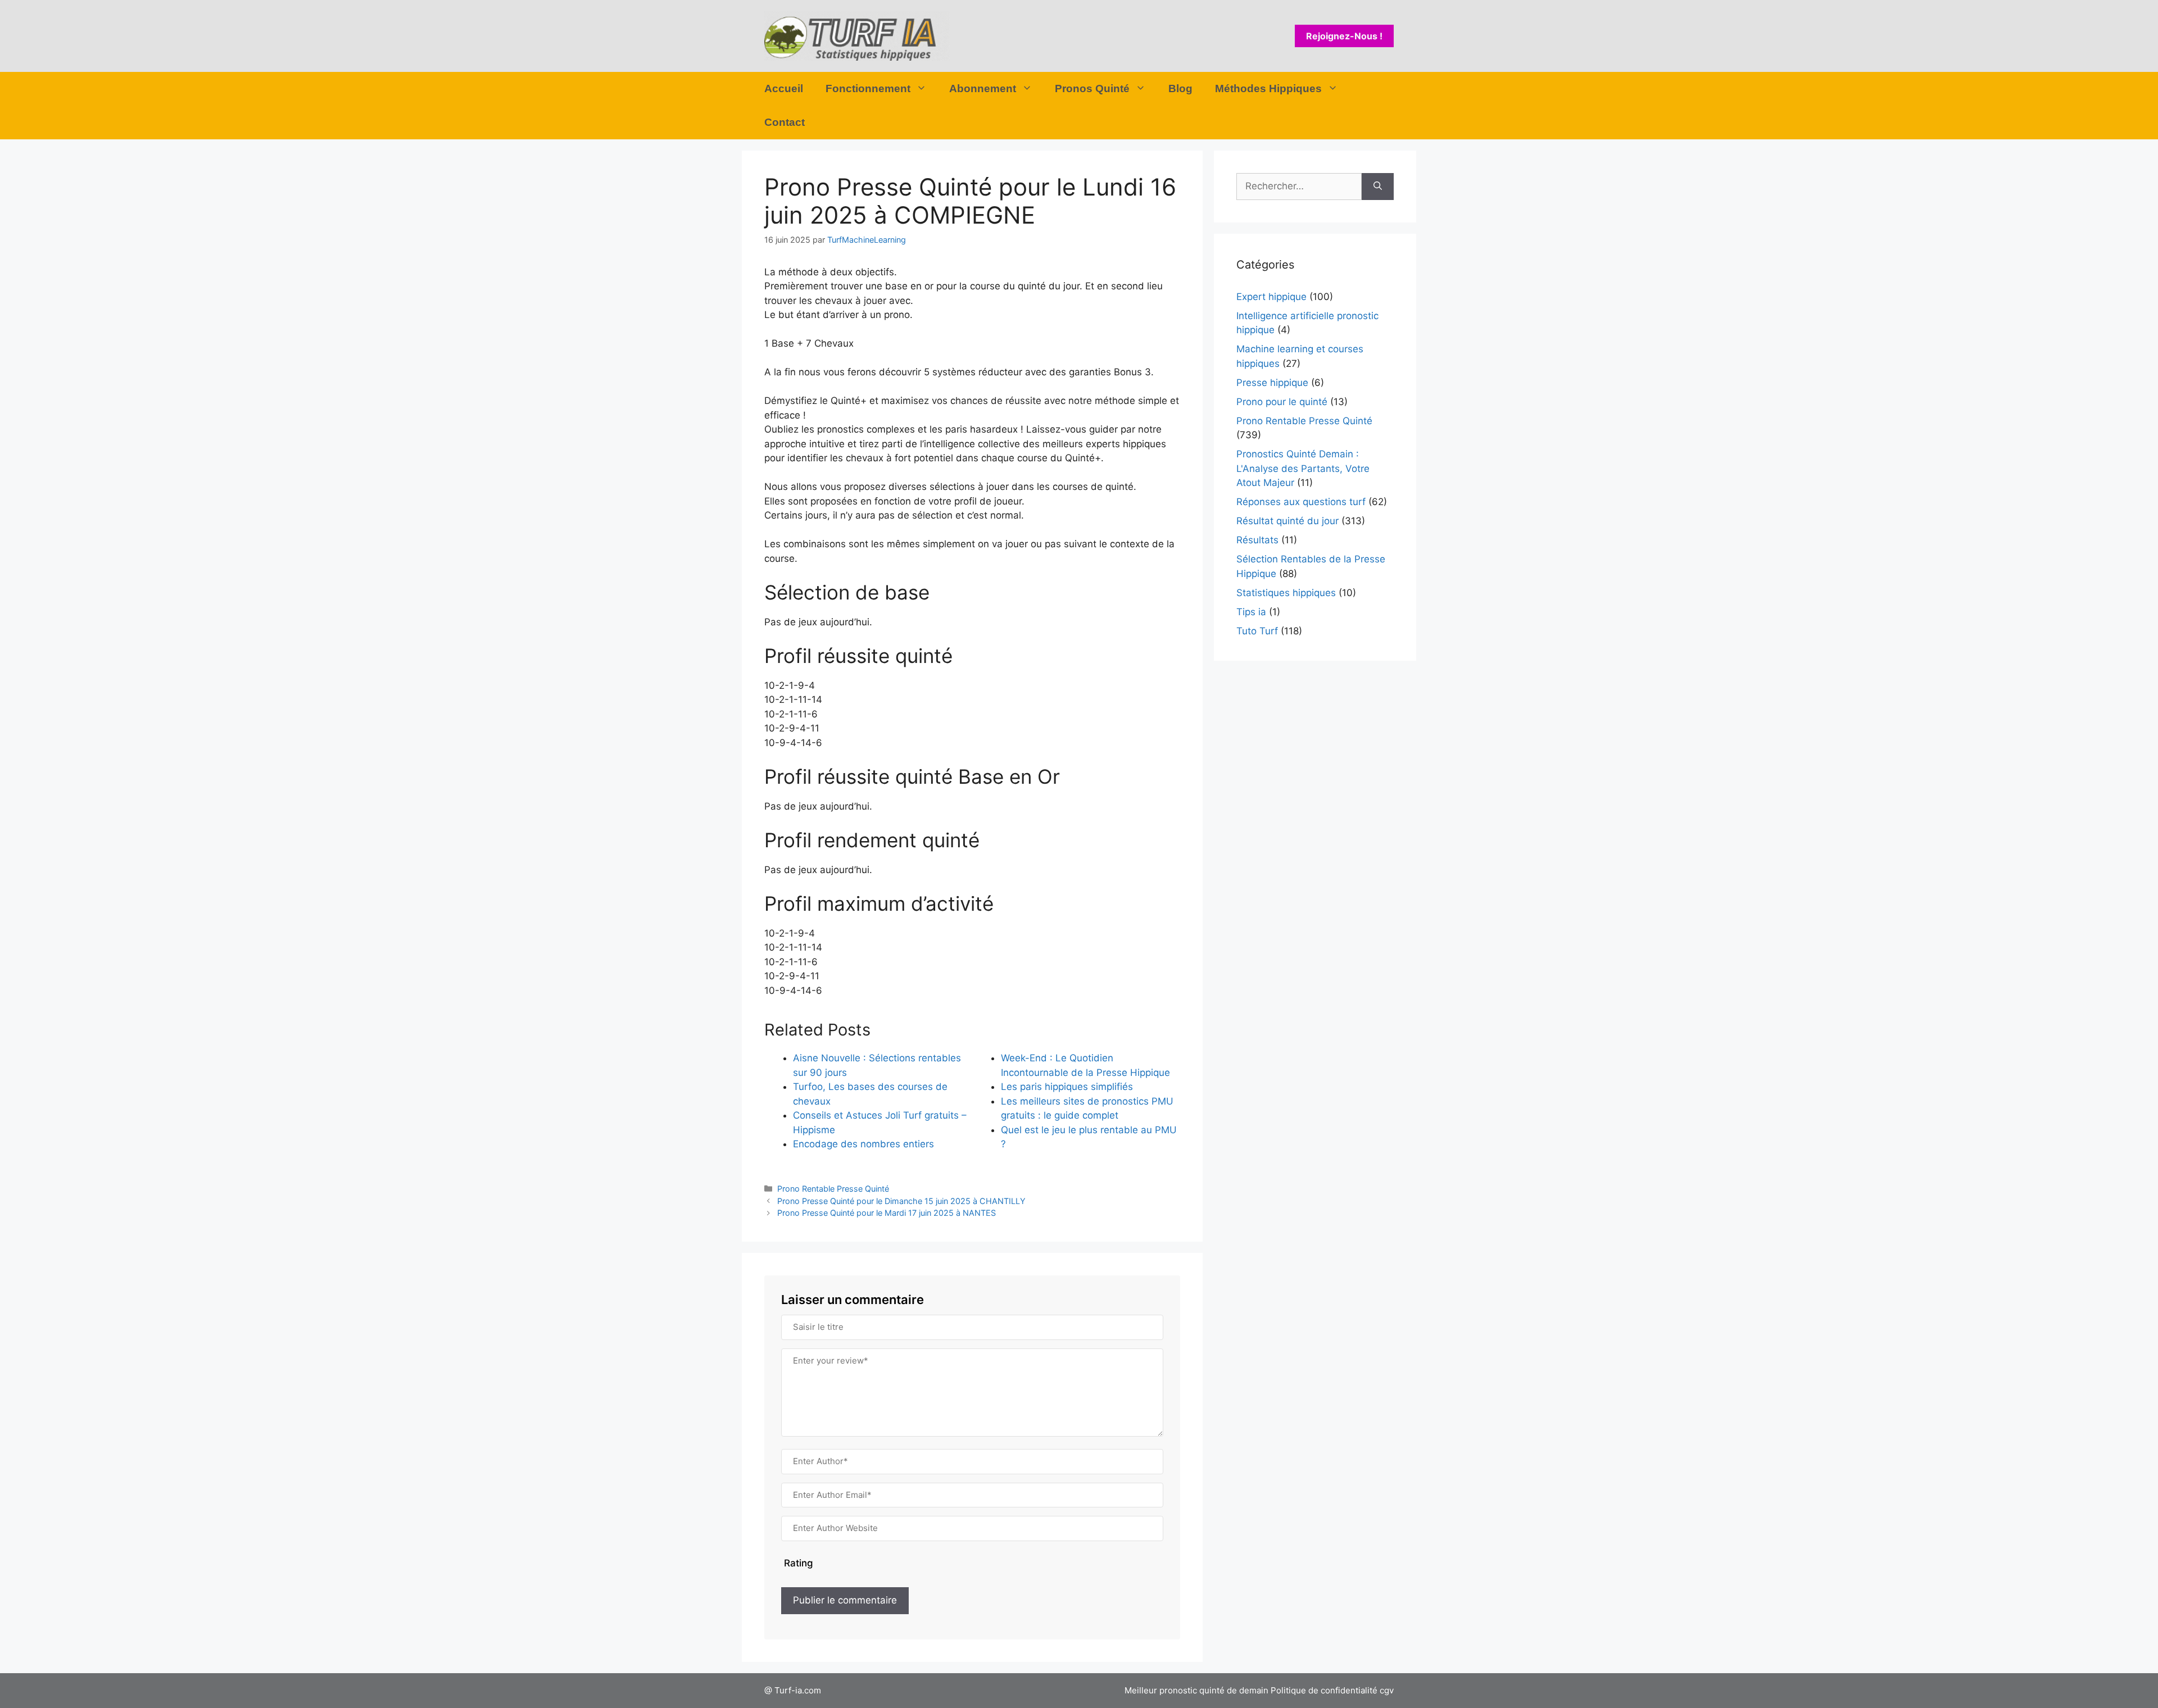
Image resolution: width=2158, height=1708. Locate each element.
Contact (785, 122)
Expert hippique (1271, 297)
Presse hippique (1272, 383)
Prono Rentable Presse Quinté (833, 1189)
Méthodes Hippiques (1268, 88)
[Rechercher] (1378, 187)
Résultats (1257, 540)
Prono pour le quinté (1282, 402)
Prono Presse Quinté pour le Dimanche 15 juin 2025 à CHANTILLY (901, 1201)
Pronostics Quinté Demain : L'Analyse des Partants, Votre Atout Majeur (1303, 468)
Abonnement (983, 88)
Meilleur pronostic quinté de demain (1196, 1690)
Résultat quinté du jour (1287, 521)
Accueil (784, 88)
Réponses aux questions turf (1301, 502)
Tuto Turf (1257, 631)
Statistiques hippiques (1286, 593)
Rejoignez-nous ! (1344, 36)
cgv (1387, 1690)
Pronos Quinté (1092, 88)
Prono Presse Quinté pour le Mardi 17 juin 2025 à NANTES (887, 1213)
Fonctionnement (868, 88)
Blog (1180, 88)
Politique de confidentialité (1324, 1690)
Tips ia (1251, 612)
